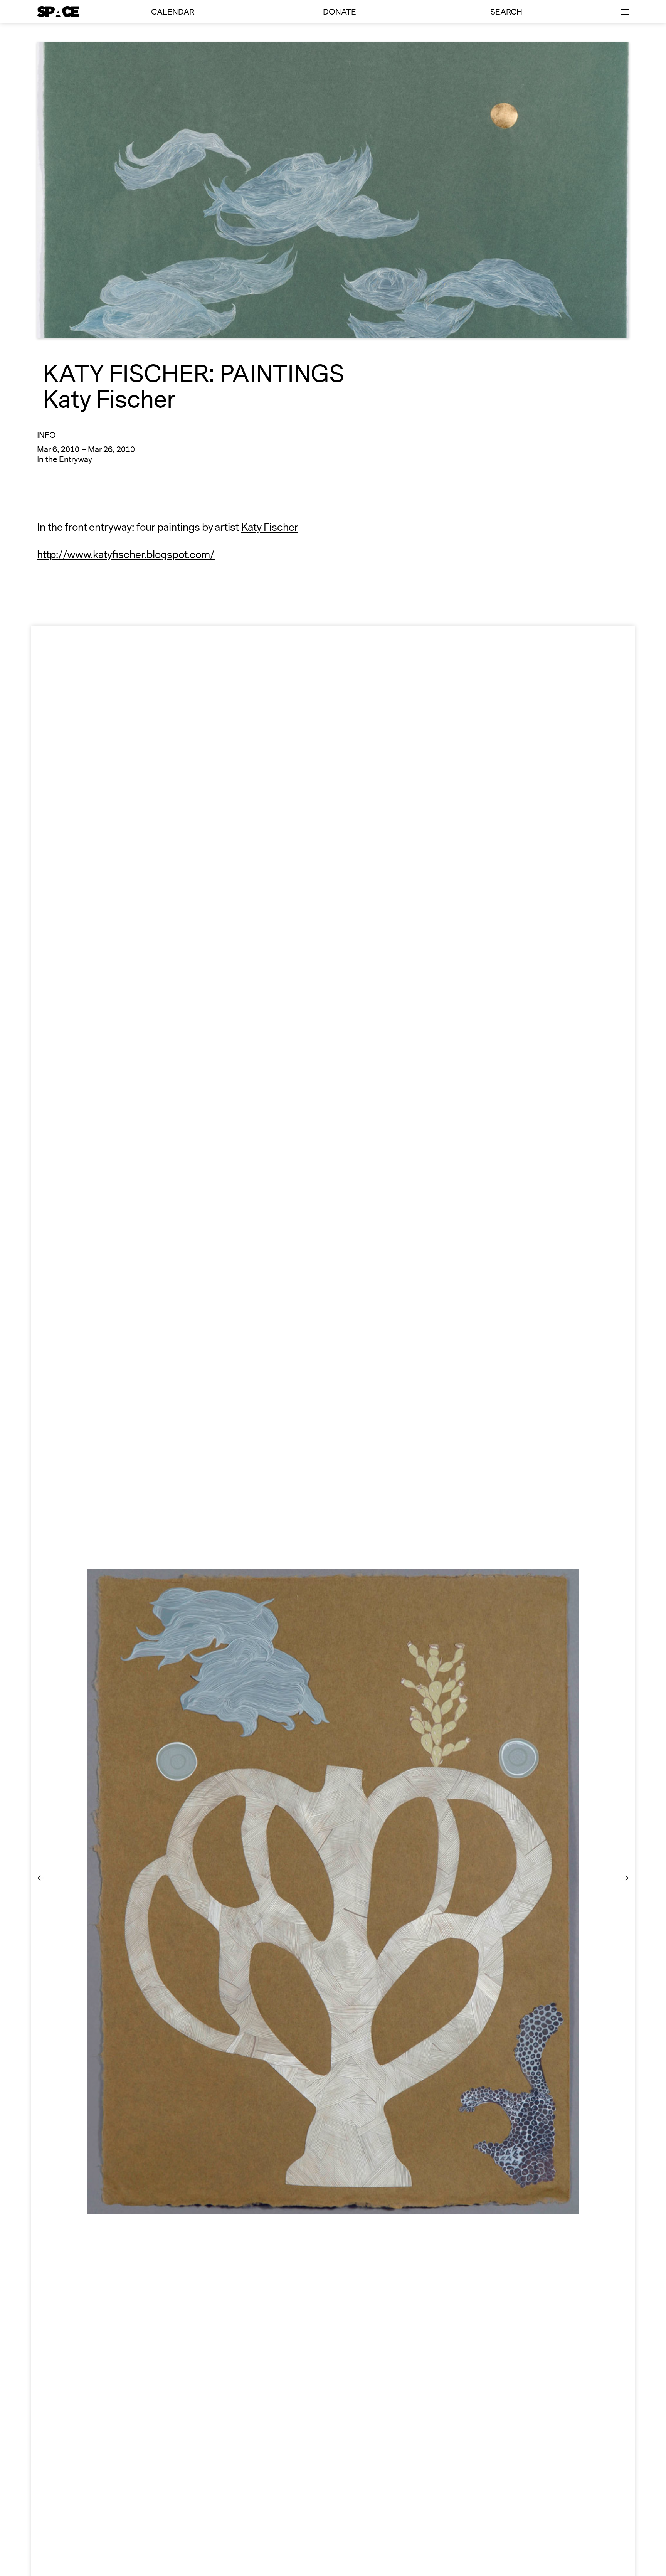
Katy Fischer (270, 527)
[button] (41, 1879)
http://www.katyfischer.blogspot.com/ (126, 555)
